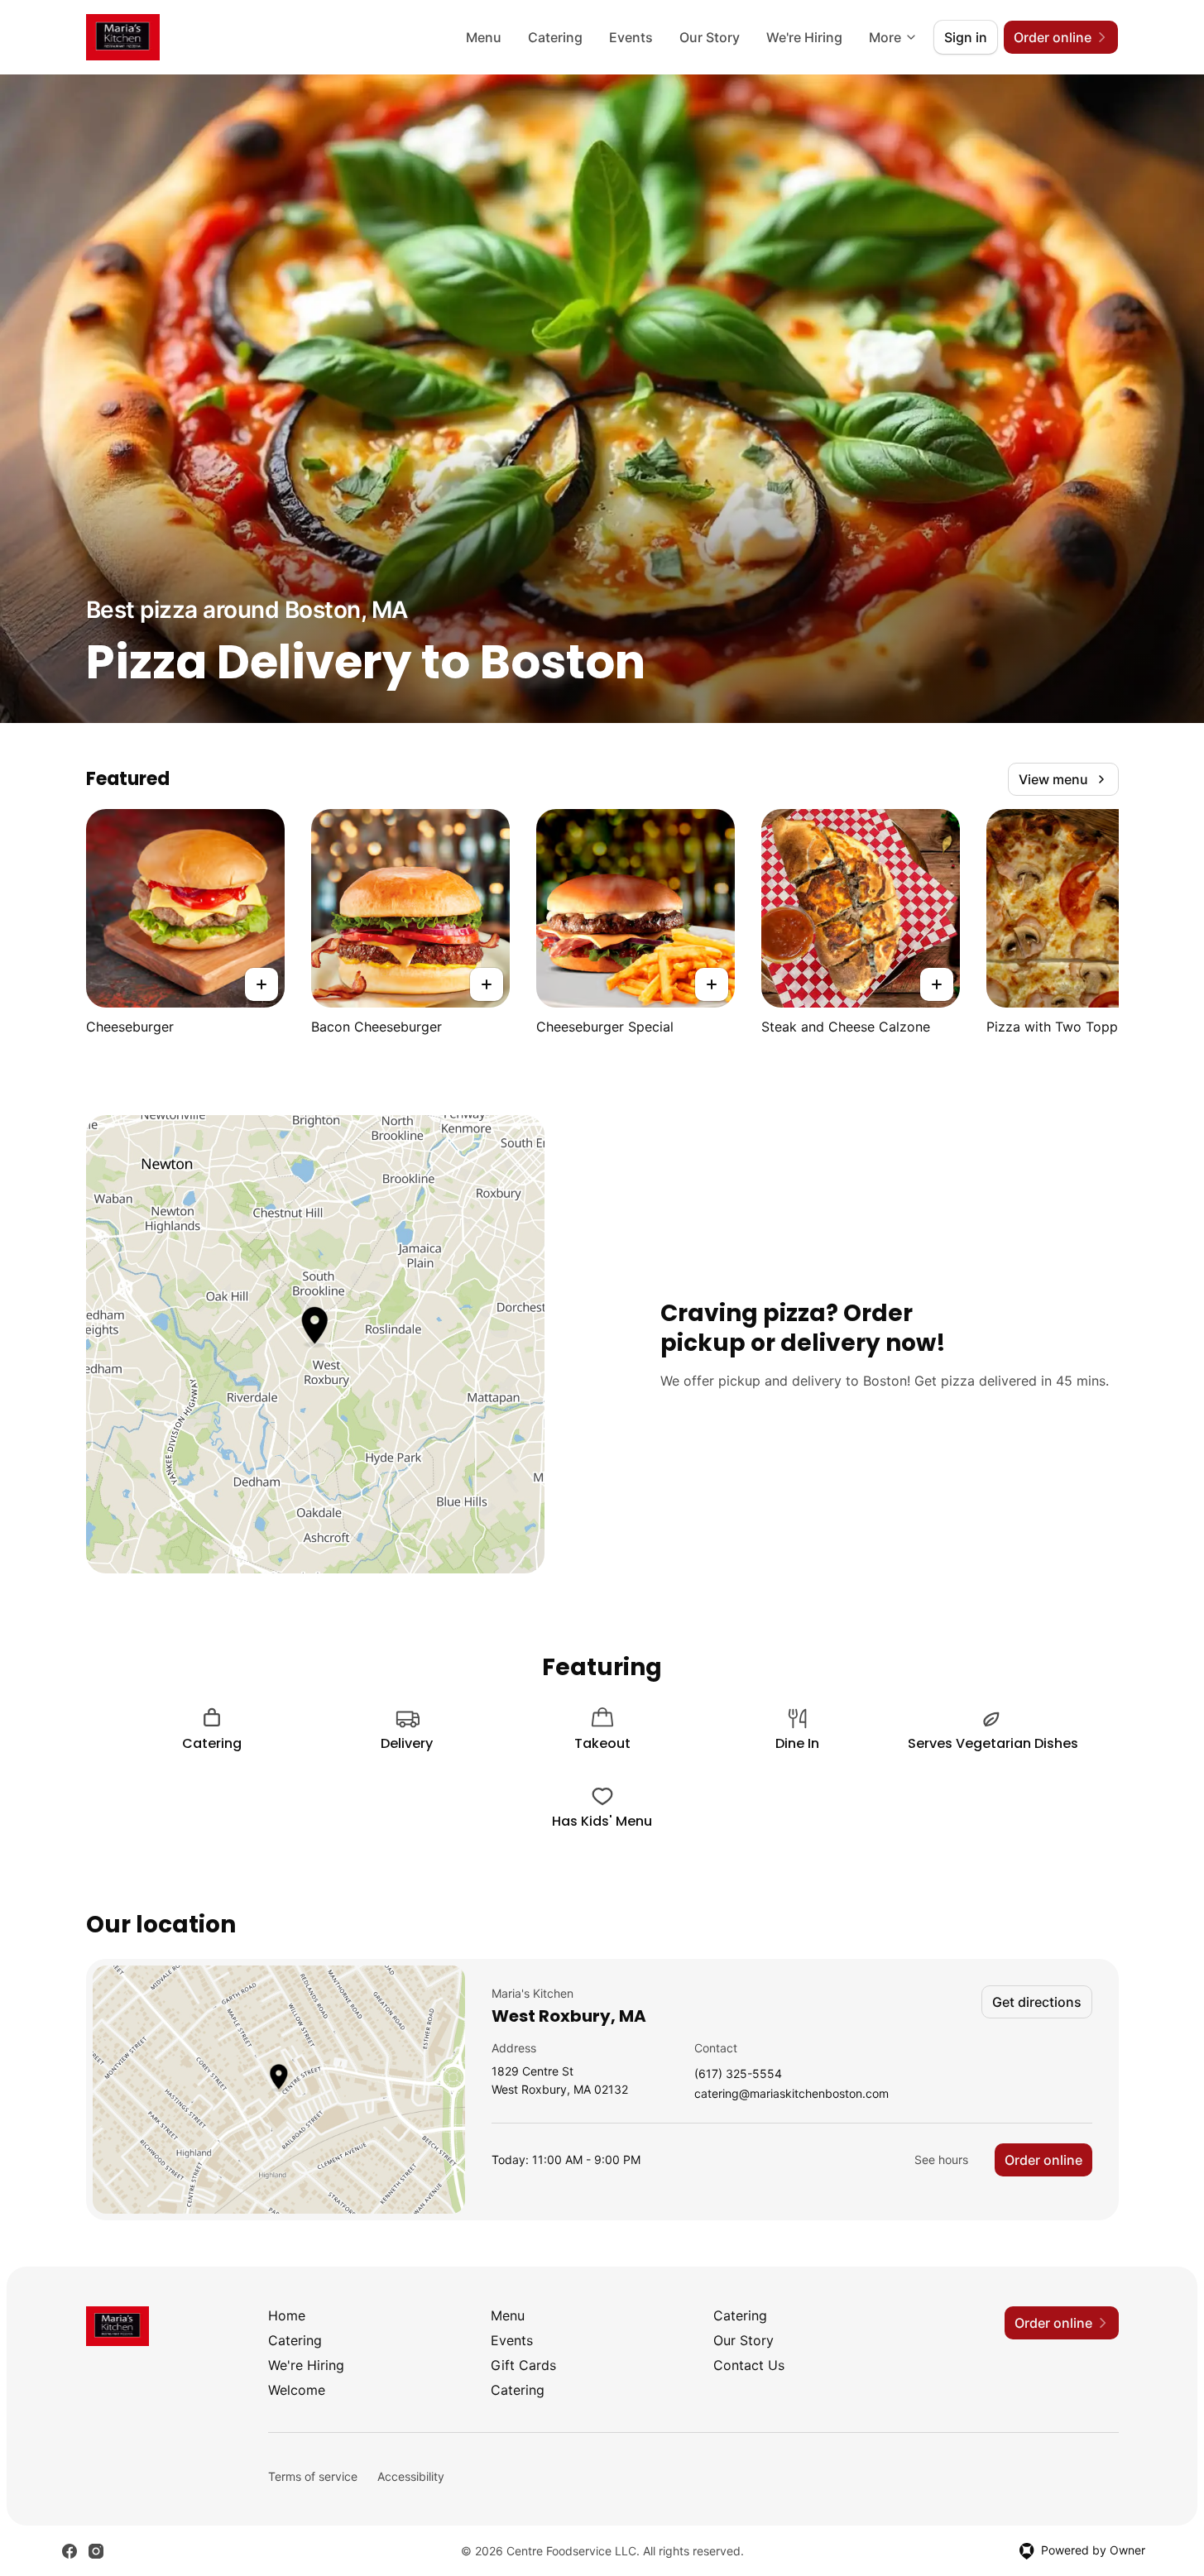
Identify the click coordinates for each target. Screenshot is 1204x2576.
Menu (484, 37)
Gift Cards (523, 2365)
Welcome (297, 2390)
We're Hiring (804, 37)
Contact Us (749, 2365)
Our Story (710, 37)
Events (631, 37)
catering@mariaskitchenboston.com (791, 2094)
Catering (555, 37)
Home (287, 2315)
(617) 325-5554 (738, 2074)
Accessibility (411, 2476)
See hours (941, 2159)
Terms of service (313, 2476)
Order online (1043, 2160)
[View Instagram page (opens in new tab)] (96, 2551)
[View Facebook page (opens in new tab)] (70, 2551)
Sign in (966, 37)
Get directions (1037, 2002)
